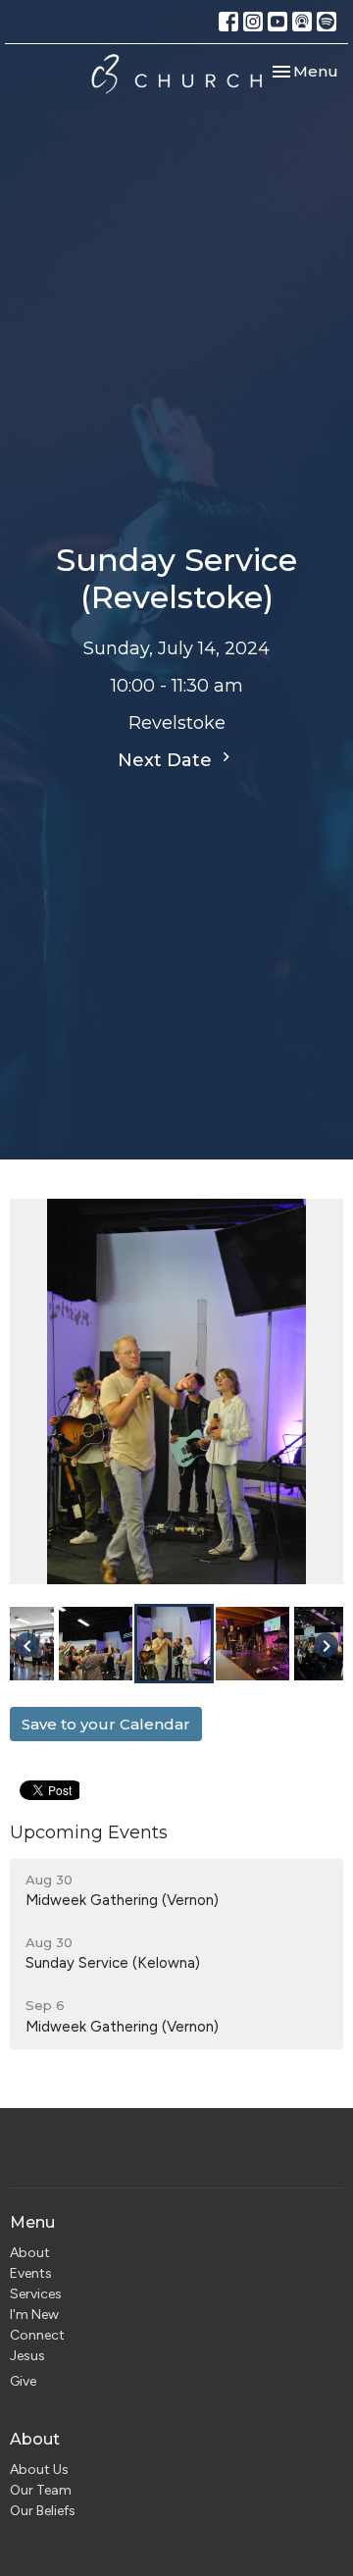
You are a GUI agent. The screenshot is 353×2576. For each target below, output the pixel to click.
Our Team (41, 2490)
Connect (37, 2335)
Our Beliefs (43, 2511)
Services (36, 2294)
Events (31, 2273)
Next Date (167, 760)
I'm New (34, 2315)
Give (23, 2381)
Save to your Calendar (106, 1724)
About (30, 2253)
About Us (39, 2470)
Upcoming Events (89, 1832)
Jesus (27, 2356)
